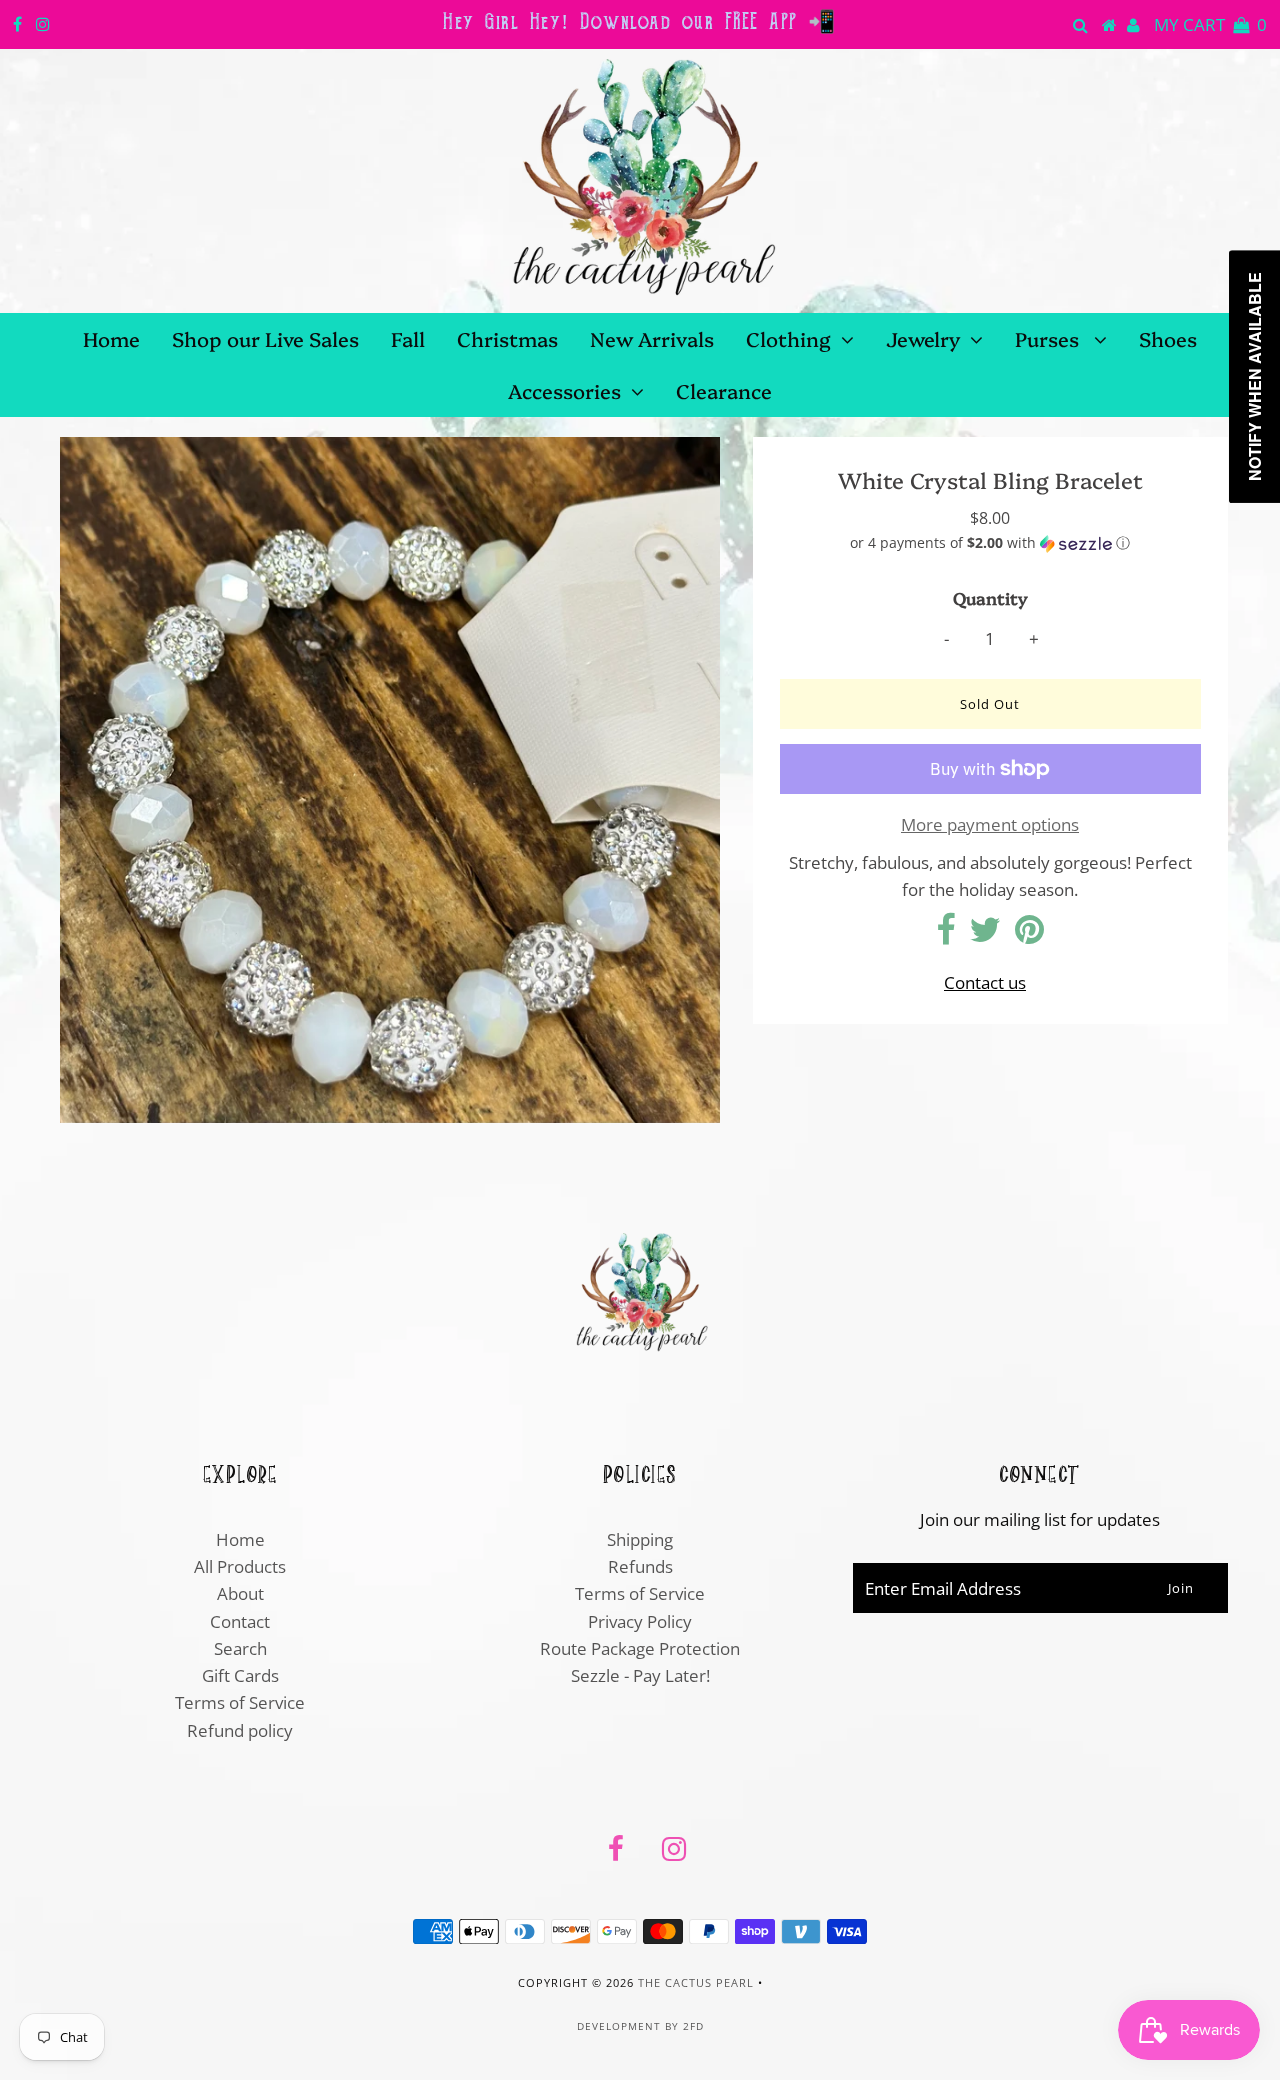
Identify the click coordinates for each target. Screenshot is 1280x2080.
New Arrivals (652, 338)
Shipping (640, 1539)
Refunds (640, 1566)
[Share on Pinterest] (1029, 935)
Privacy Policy (640, 1621)
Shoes (1168, 338)
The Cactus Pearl (696, 1982)
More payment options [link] (990, 824)
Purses (1049, 338)
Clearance (724, 390)
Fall (408, 338)
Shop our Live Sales (265, 338)
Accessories (564, 390)
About (240, 1593)
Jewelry (923, 338)
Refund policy (240, 1730)
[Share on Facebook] (945, 935)
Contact (240, 1621)
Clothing (788, 338)
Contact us (985, 982)
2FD (693, 2026)
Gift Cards (240, 1675)
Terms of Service (240, 1702)
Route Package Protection (640, 1648)
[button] (990, 543)
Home (111, 338)
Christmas (507, 338)
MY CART (1210, 24)
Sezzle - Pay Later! (640, 1675)
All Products (240, 1566)
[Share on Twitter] (985, 935)
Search (240, 1648)
